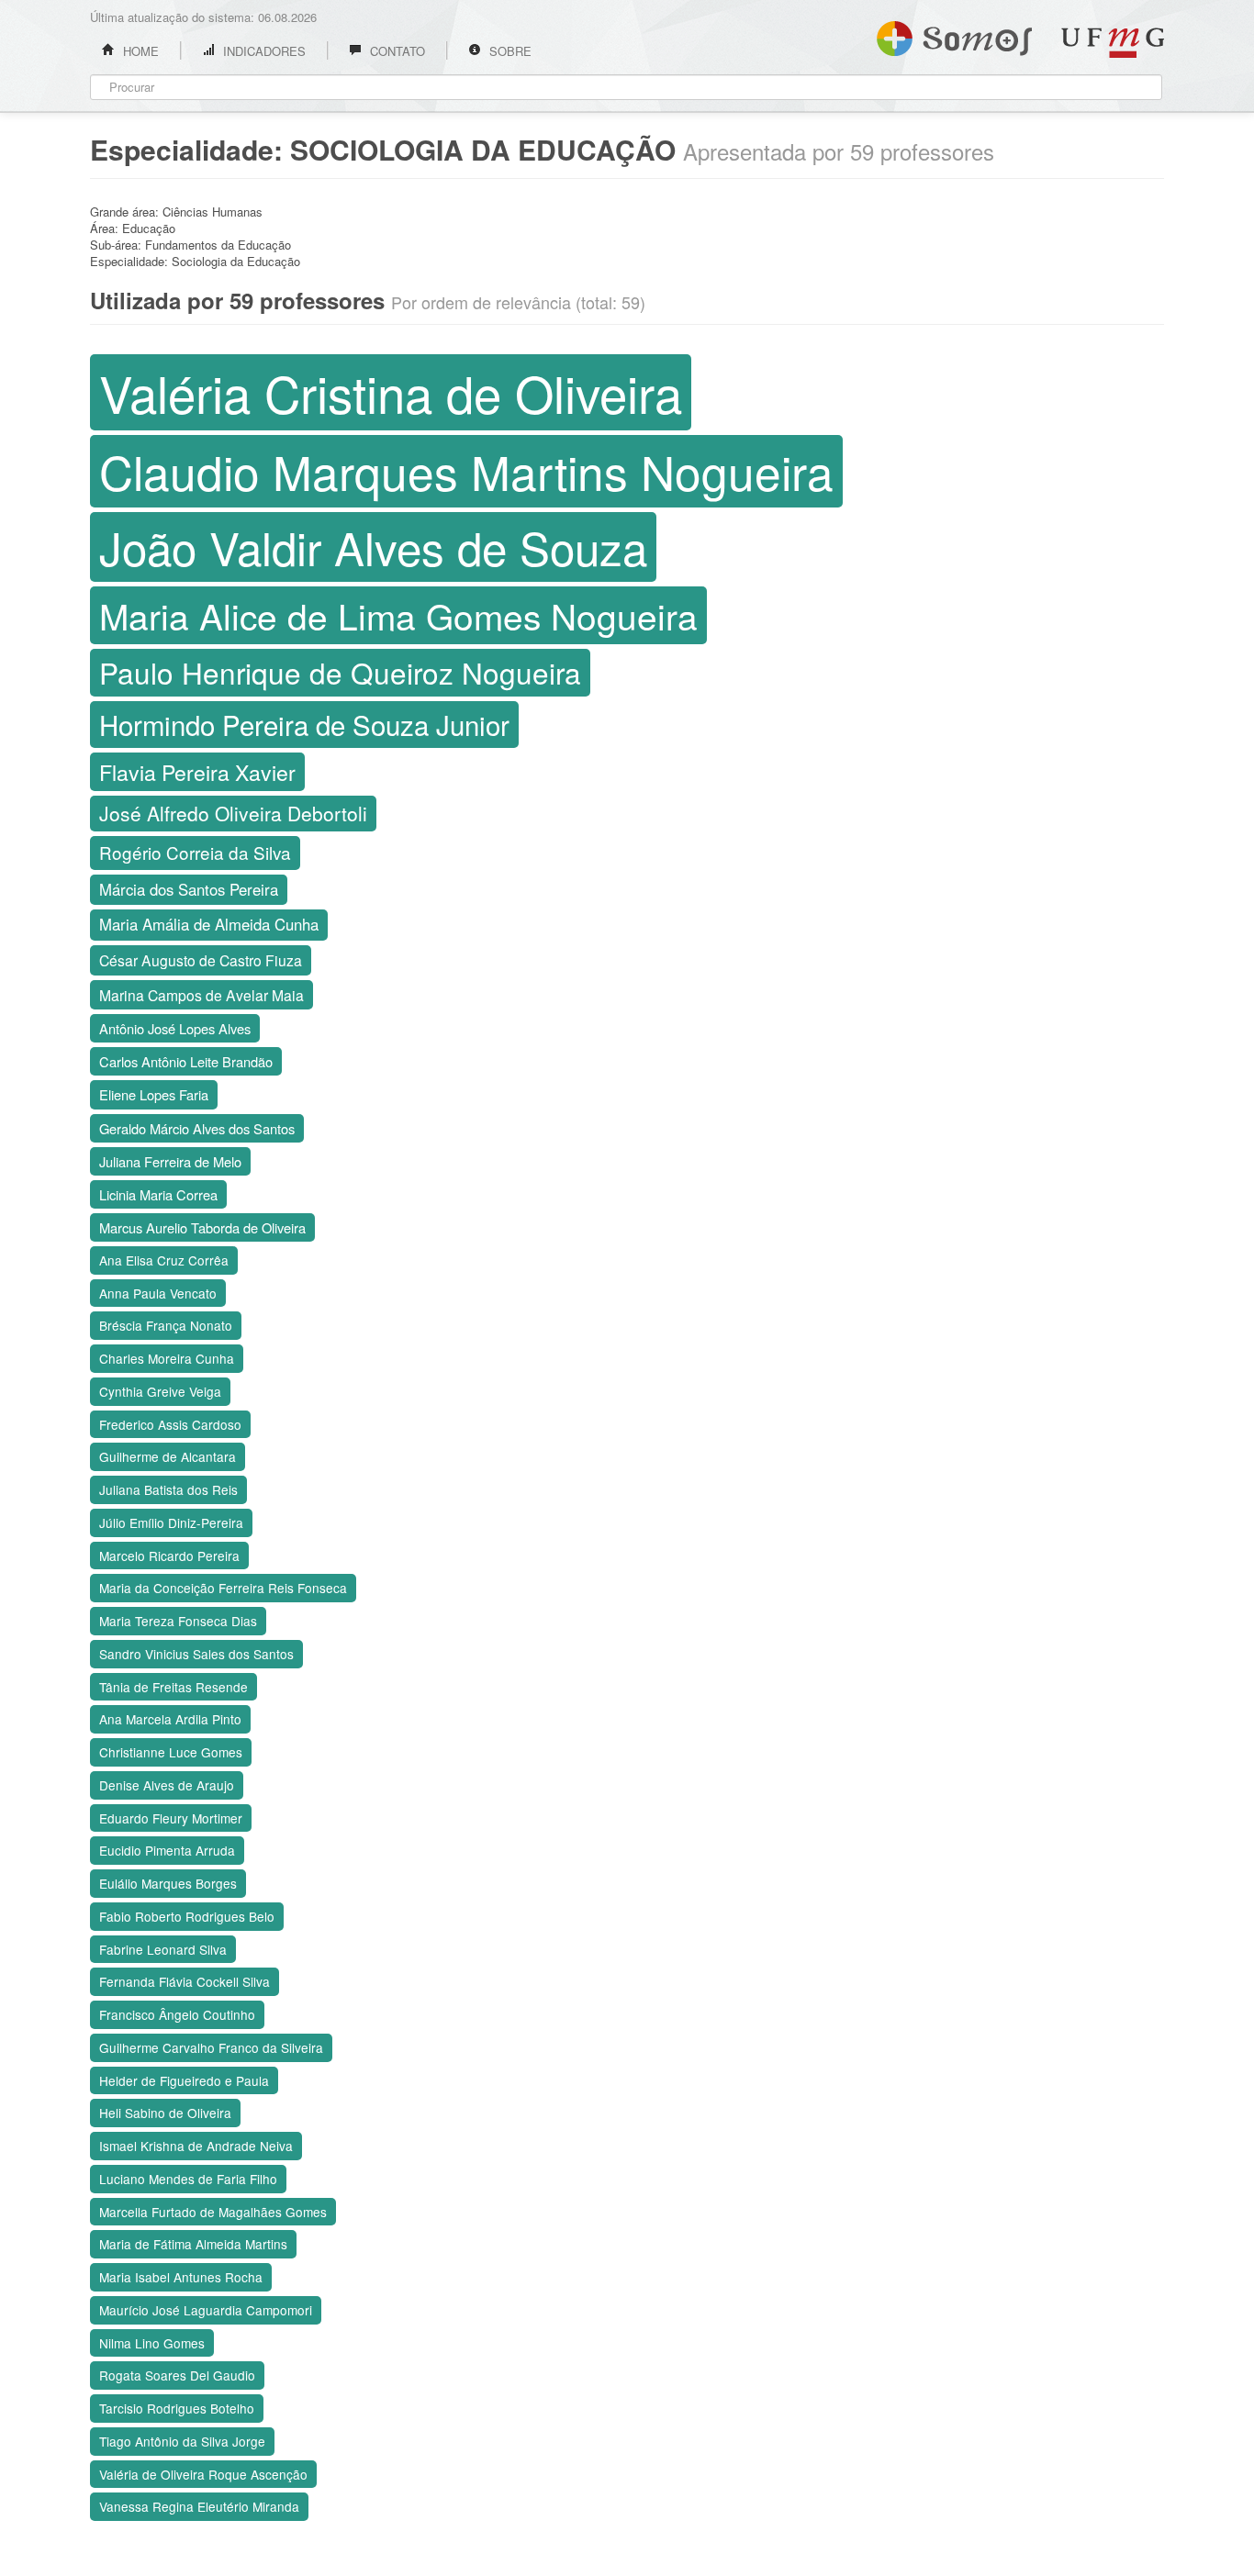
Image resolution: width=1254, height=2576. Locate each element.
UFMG (1113, 43)
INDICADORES (263, 51)
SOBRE (509, 51)
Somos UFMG (954, 35)
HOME (139, 51)
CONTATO (396, 51)
